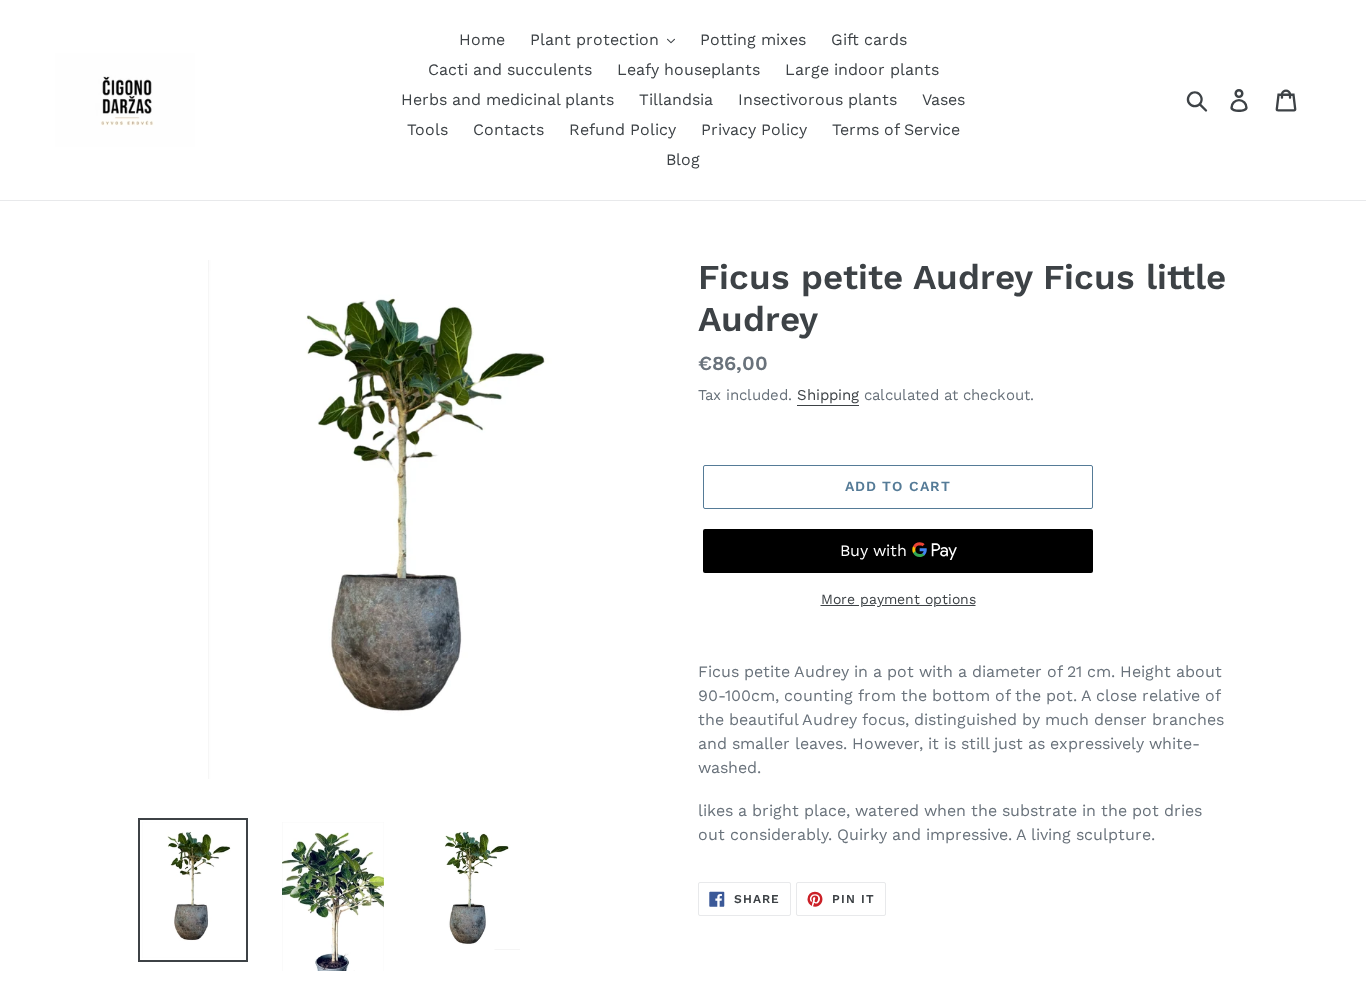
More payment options (898, 599)
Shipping (828, 395)
